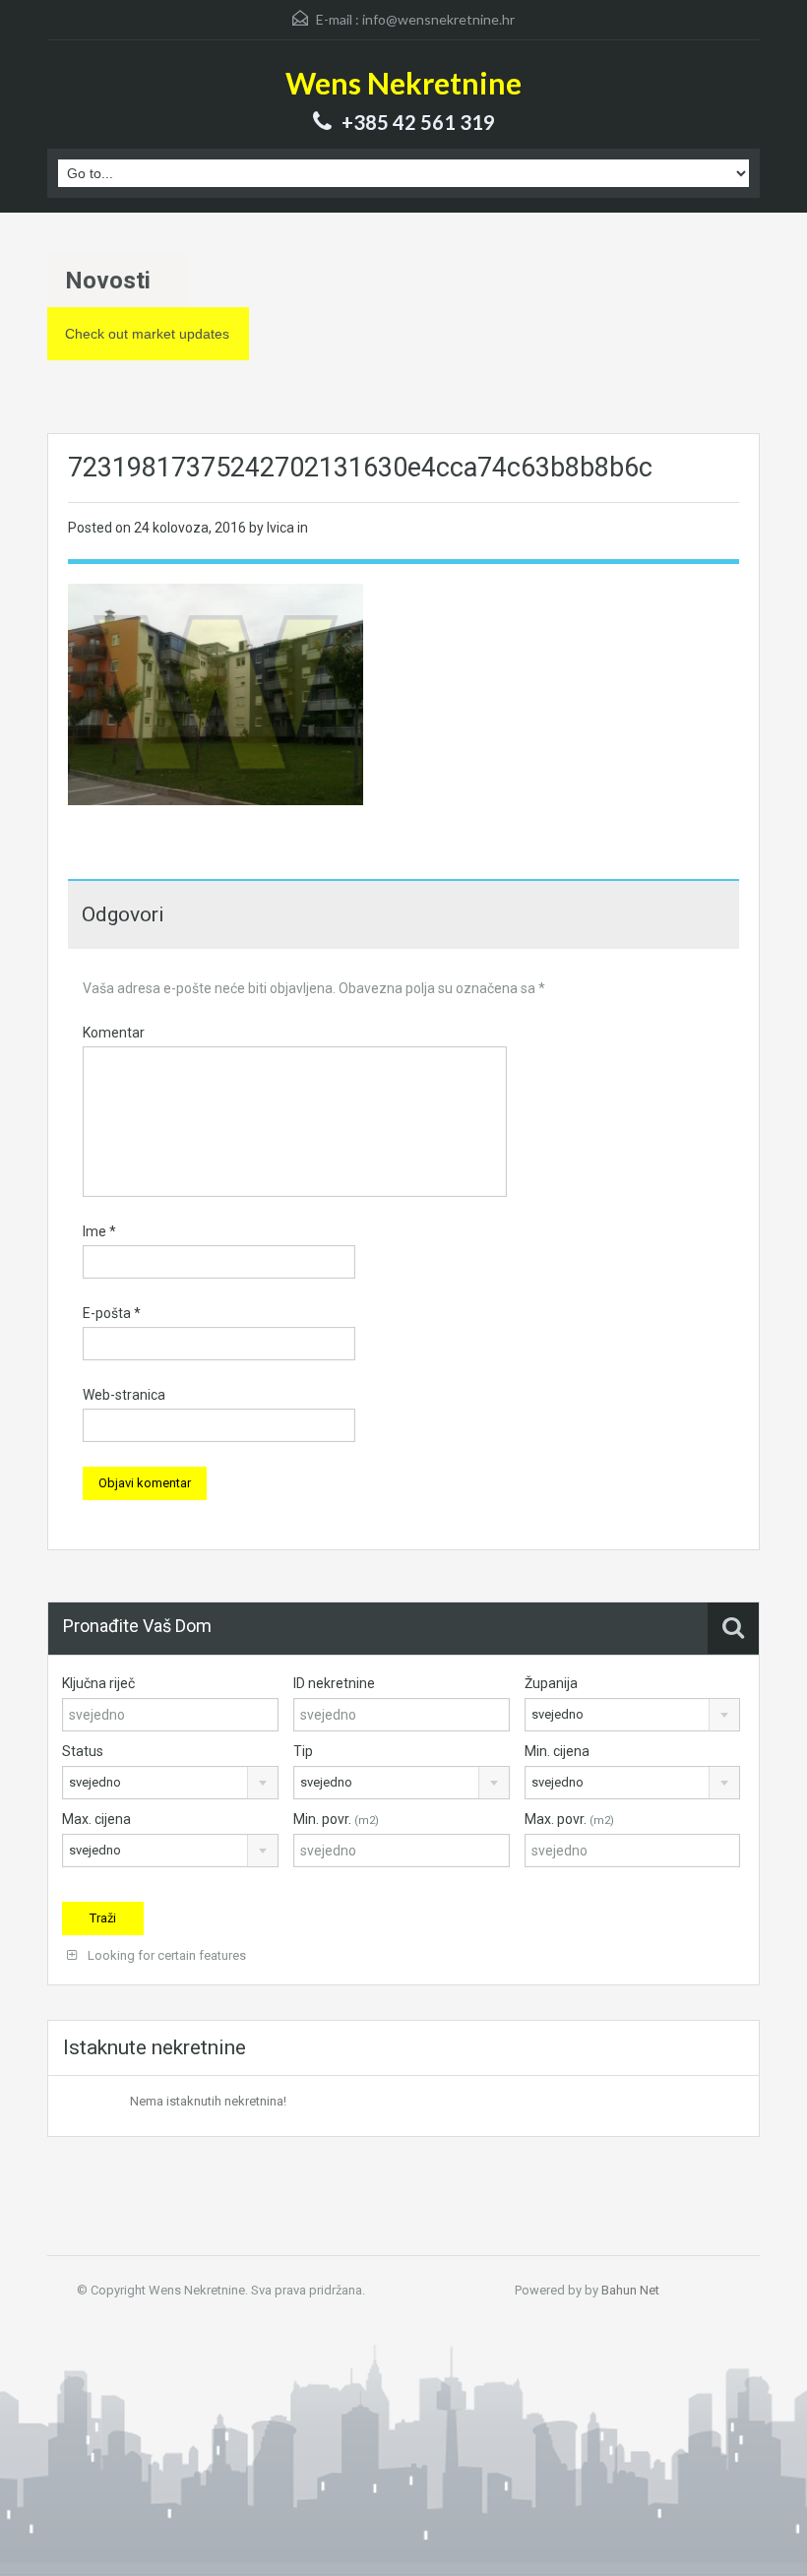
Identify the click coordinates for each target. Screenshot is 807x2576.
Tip (303, 1751)
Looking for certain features (165, 1955)
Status (83, 1751)
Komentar (114, 1033)
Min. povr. (336, 1819)
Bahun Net (630, 2290)
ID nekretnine (334, 1683)
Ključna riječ (98, 1683)
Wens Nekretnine (403, 83)
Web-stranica (124, 1395)
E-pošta (112, 1313)
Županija (551, 1683)
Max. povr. (569, 1819)
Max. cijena (96, 1819)
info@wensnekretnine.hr (438, 19)
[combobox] (633, 1715)
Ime (99, 1231)
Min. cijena (557, 1751)
